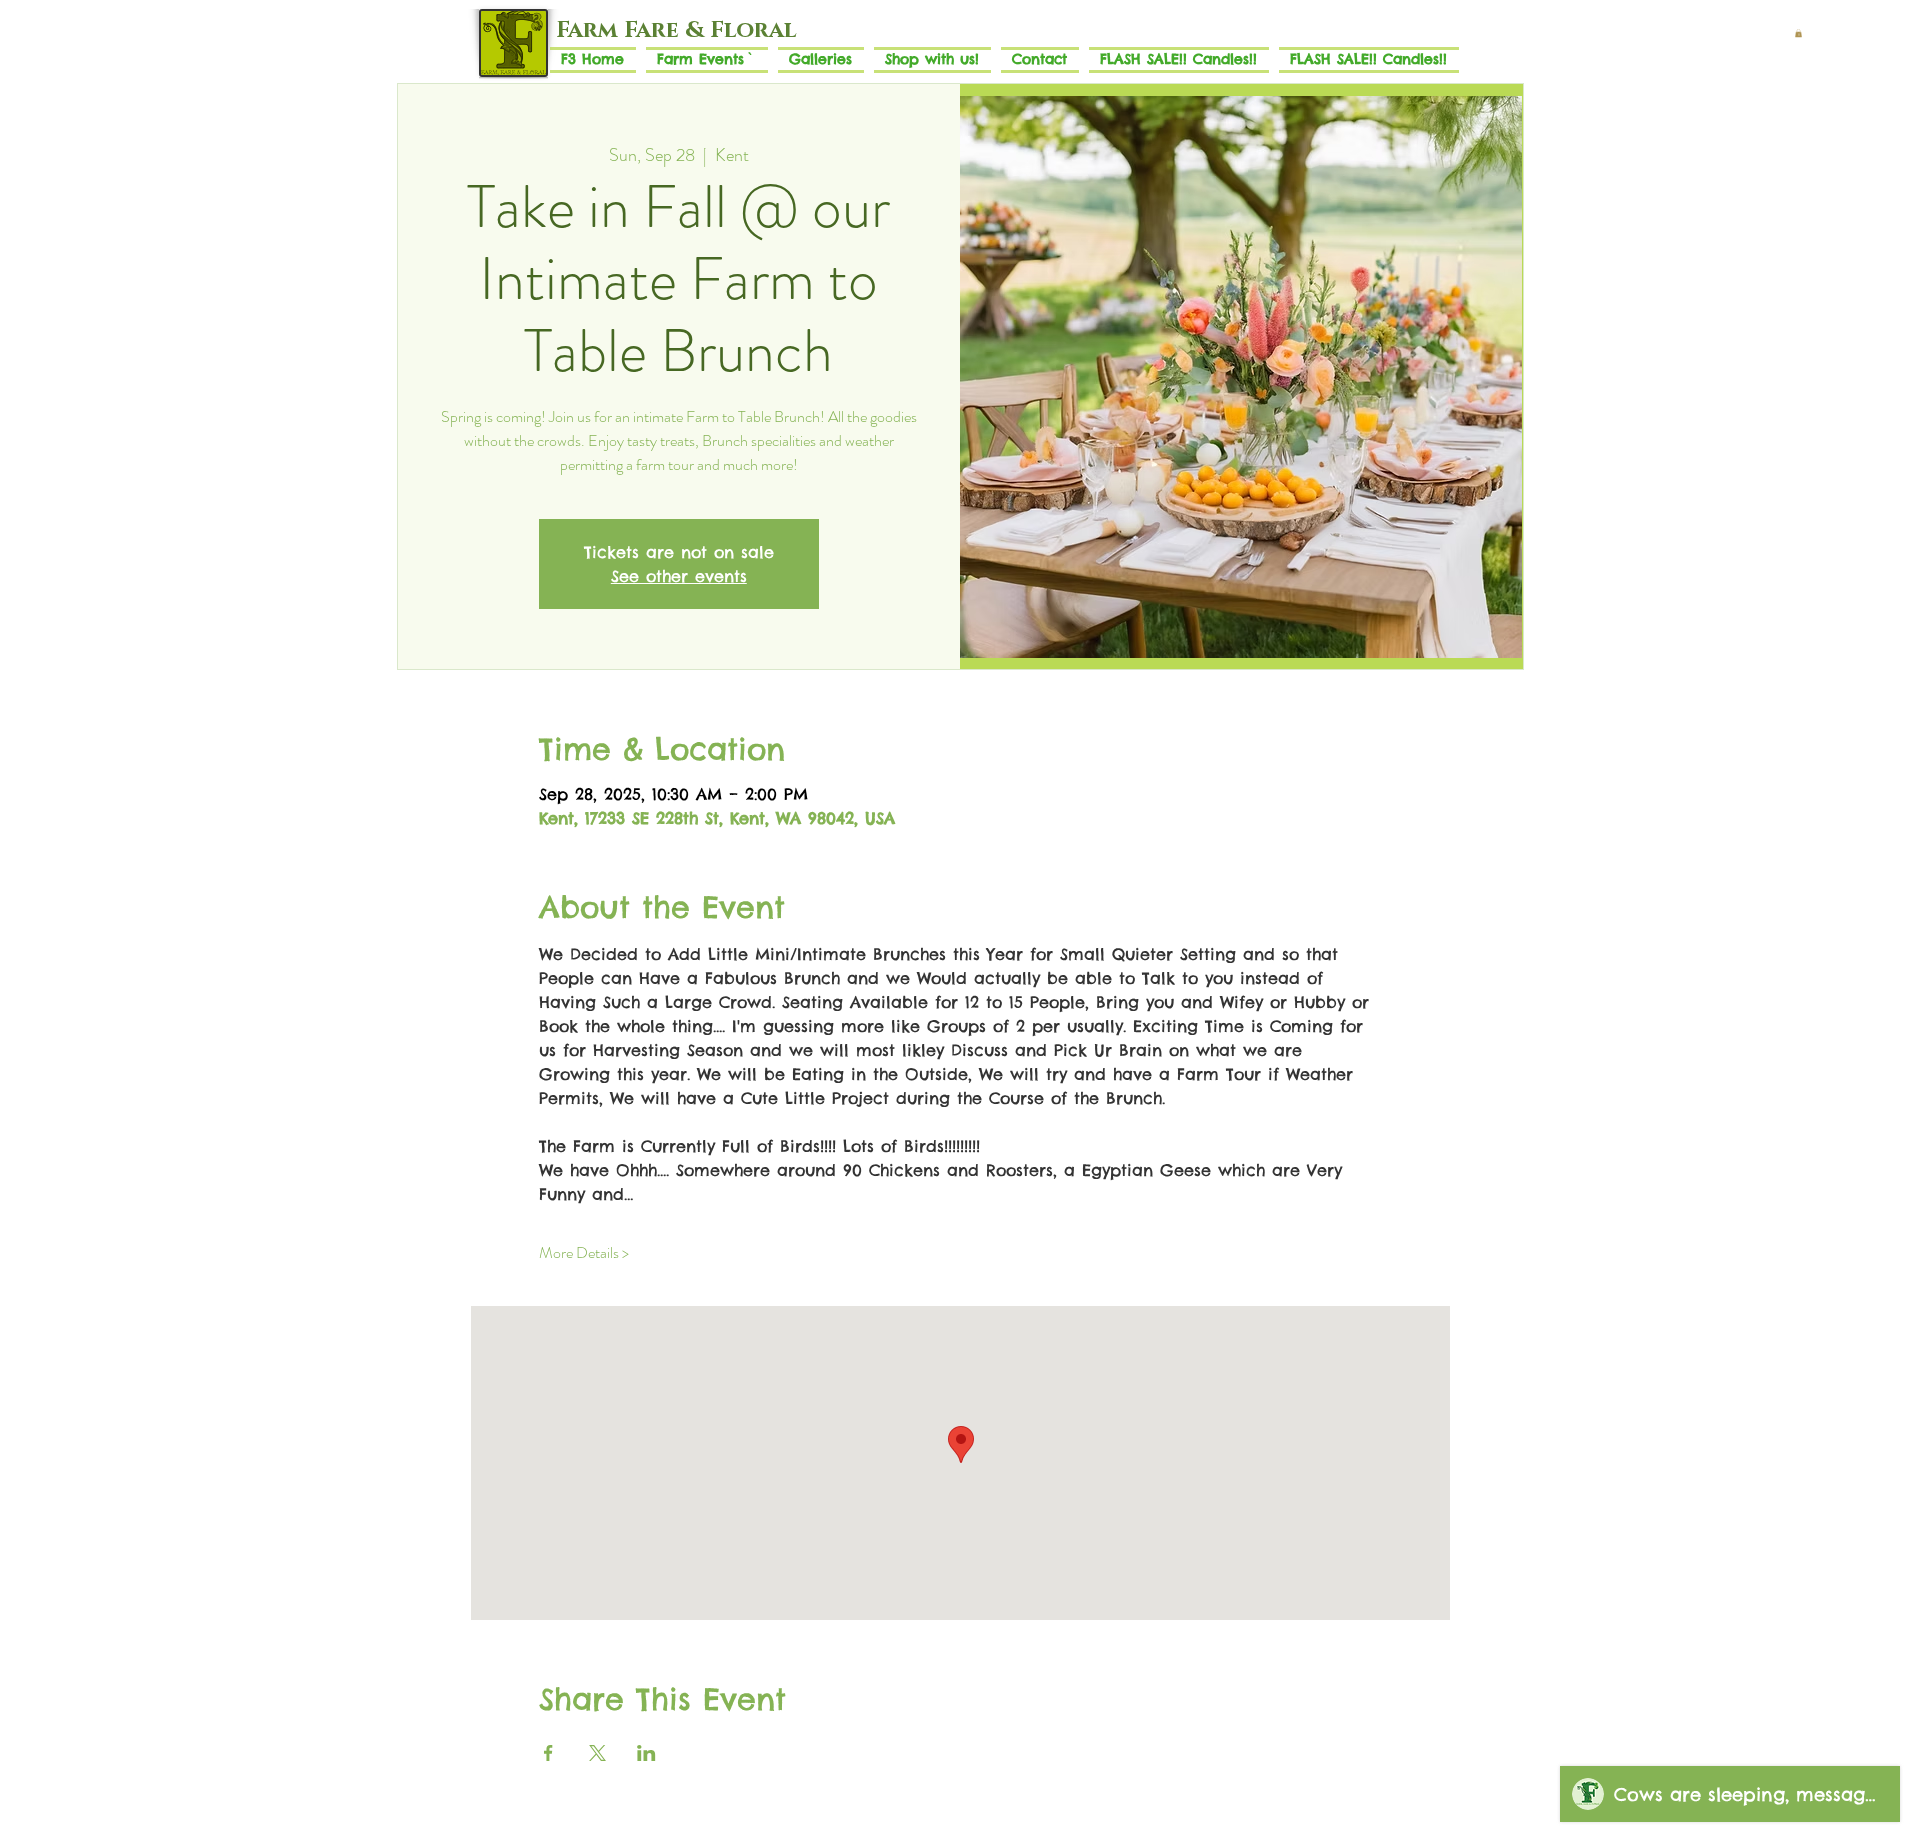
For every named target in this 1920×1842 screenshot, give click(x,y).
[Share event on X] (597, 1753)
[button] (1798, 33)
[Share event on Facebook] (548, 1753)
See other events (679, 576)
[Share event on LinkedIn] (646, 1753)
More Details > (584, 1253)
